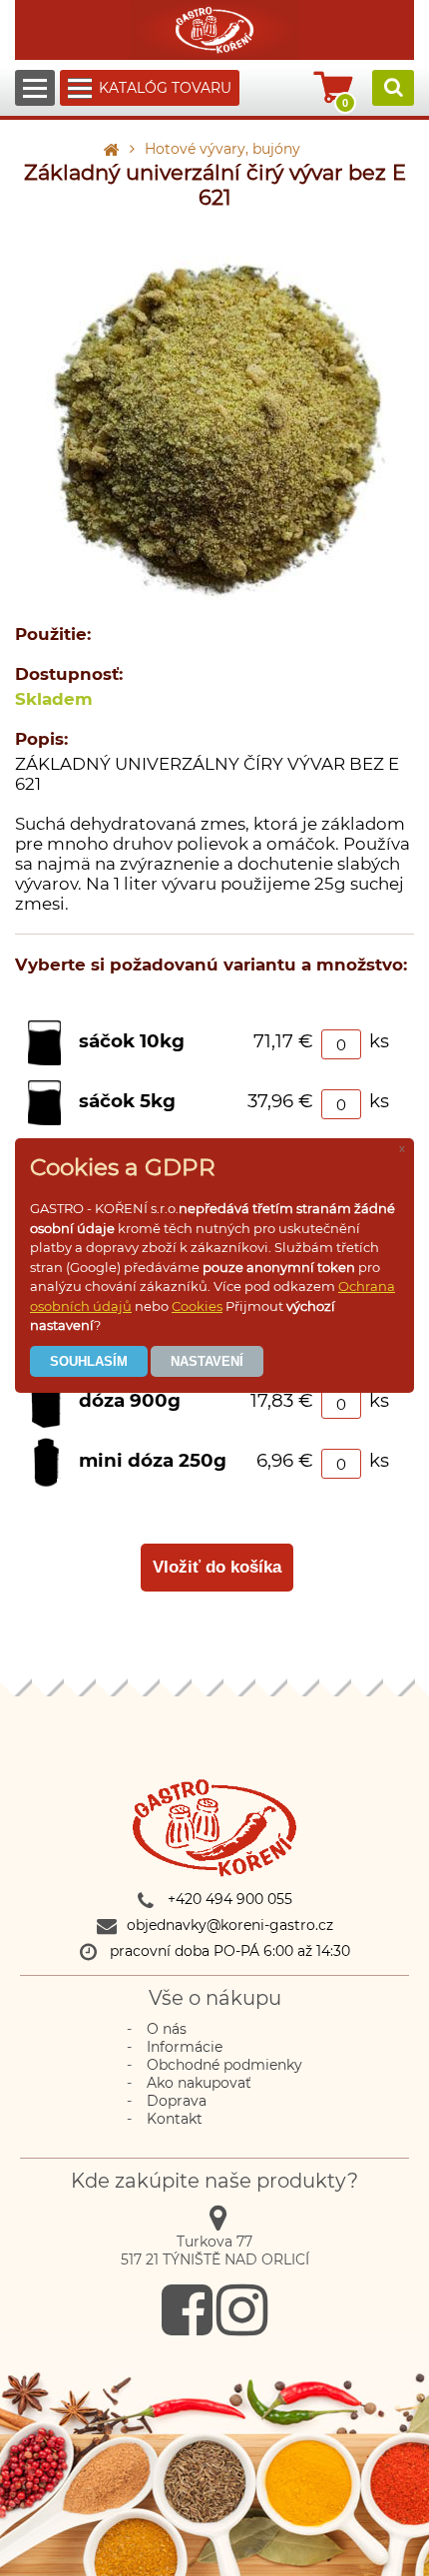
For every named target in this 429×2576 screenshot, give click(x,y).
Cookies (197, 1306)
